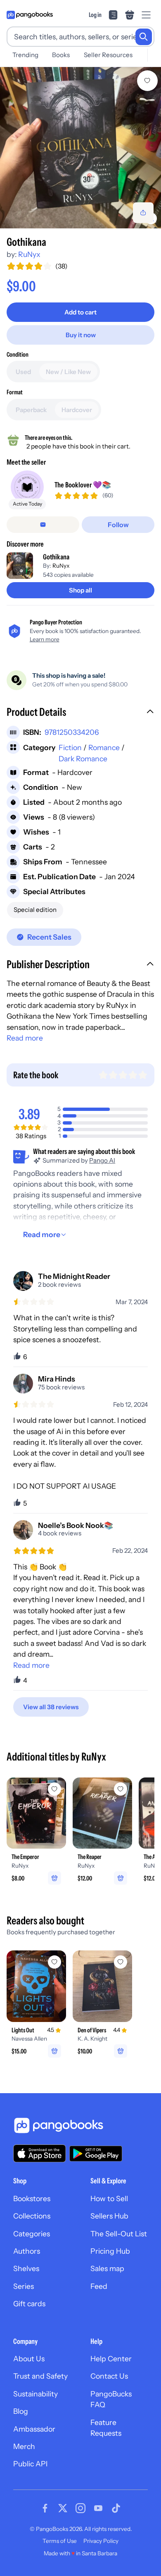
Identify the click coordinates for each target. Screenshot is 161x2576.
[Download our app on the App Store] (40, 2153)
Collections (32, 2216)
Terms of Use (60, 2541)
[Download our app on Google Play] (96, 2154)
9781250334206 (72, 732)
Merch (24, 2446)
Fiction (70, 747)
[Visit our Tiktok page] (116, 2508)
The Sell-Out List (119, 2234)
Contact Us (109, 2376)
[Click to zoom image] (80, 148)
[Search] (144, 37)
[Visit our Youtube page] (98, 2508)
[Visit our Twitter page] (63, 2508)
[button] (80, 713)
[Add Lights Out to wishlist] (54, 1962)
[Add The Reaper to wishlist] (121, 1789)
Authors (27, 2251)
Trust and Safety (40, 2376)
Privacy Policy (101, 2541)
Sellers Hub (109, 2216)
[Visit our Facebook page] (45, 2508)
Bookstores (32, 2198)
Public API (30, 2464)
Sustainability (36, 2394)
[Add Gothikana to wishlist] (147, 81)
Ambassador (34, 2429)
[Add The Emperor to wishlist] (54, 1789)
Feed (99, 2286)
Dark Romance (83, 759)
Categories (32, 2234)
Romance (104, 747)
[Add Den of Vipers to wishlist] (121, 1962)
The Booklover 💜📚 (83, 485)
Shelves (26, 2268)
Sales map (107, 2268)
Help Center (111, 2359)
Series (24, 2286)
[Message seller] (43, 525)
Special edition (35, 910)
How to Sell (109, 2198)
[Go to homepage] (30, 15)
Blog (21, 2411)
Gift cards (29, 2304)
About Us (29, 2359)
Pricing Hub (110, 2251)
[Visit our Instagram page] (80, 2508)
